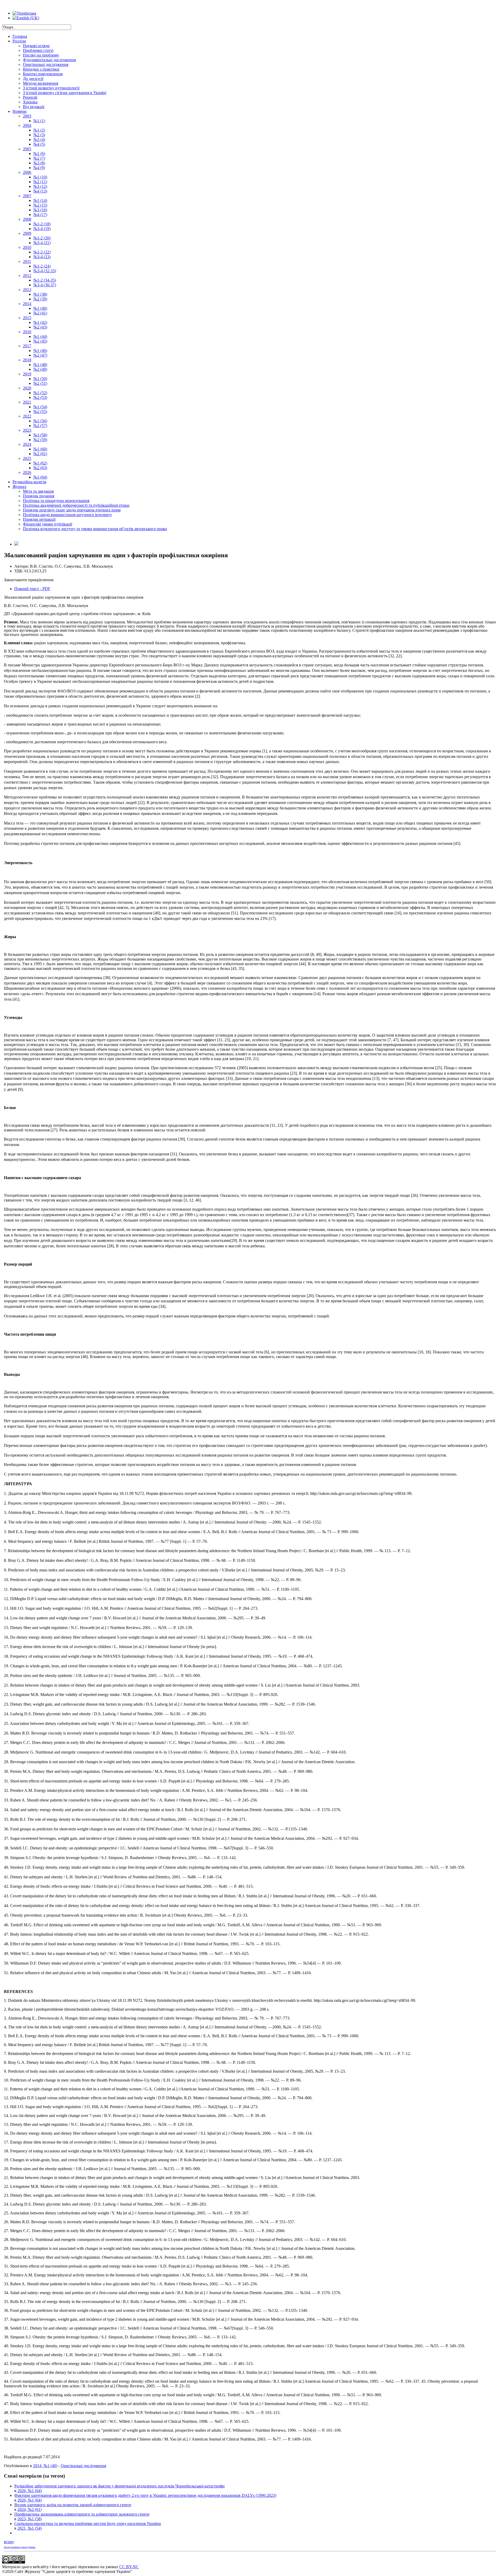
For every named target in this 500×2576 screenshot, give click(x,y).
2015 (27, 318)
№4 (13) (40, 191)
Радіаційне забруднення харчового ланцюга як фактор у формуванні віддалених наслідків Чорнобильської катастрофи (120, 2486)
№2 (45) (40, 341)
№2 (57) (40, 426)
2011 (27, 261)
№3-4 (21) (42, 243)
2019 (27, 374)
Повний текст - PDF (32, 589)
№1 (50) (40, 379)
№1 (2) (39, 130)
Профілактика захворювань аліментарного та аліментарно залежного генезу (82, 2514)
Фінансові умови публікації (48, 524)
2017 (27, 346)
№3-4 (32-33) (45, 271)
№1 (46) (40, 351)
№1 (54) (40, 407)
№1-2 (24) (42, 266)
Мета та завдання (38, 491)
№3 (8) (39, 163)
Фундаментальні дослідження (49, 60)
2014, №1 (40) (45, 2466)
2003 (27, 116)
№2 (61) (40, 454)
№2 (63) (40, 468)
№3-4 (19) (42, 229)
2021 (27, 402)
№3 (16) (40, 210)
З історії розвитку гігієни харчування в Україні (65, 93)
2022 (27, 416)
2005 (27, 149)
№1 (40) (40, 308)
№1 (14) (40, 200)
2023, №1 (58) (30, 2519)
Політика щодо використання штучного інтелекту (67, 515)
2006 (27, 172)
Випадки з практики (41, 69)
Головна (20, 36)
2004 (27, 125)
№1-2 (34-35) (45, 280)
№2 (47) (40, 355)
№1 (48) (40, 365)
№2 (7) (39, 158)
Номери (20, 111)
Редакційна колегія (29, 482)
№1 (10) (40, 177)
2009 (27, 233)
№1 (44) (40, 336)
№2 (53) (40, 397)
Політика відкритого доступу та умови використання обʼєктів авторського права (95, 529)
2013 (27, 290)
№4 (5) (39, 144)
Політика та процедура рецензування (56, 501)
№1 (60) (40, 449)
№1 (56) (40, 421)
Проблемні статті (38, 50)
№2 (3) (39, 135)
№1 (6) (39, 154)
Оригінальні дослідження (46, 64)
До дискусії (33, 79)
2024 (27, 444)
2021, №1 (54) (30, 2528)
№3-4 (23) (42, 257)
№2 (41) (40, 313)
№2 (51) (40, 383)
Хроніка (30, 102)
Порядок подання (39, 496)
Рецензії (30, 97)
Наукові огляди (36, 46)
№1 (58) (40, 435)
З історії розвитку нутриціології (51, 88)
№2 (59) (40, 440)
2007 (27, 196)
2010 (27, 247)
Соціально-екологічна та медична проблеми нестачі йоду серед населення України (88, 2524)
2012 (27, 275)
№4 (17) (40, 215)
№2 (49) (40, 369)
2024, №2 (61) (30, 2509)
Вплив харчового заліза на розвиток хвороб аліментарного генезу (73, 2505)
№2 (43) (40, 327)
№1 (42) (40, 322)
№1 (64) (40, 477)
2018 (27, 360)
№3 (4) (39, 140)
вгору (9, 2542)
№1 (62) (40, 463)
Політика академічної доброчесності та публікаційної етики (76, 505)
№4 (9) (39, 168)
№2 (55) (40, 411)
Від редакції (34, 107)
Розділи (19, 41)
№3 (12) (40, 186)
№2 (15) (40, 205)
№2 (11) (40, 182)
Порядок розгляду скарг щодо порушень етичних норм (72, 510)
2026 (27, 472)
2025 (27, 458)
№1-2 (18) (42, 224)
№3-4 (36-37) (45, 285)
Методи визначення (40, 83)
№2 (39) (40, 299)
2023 (27, 430)
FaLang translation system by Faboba (20, 2547)
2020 (27, 388)
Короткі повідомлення (43, 74)
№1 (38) (40, 294)
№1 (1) (39, 121)
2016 (27, 332)
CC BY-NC (129, 2567)
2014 (27, 304)
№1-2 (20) (42, 238)
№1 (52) (40, 393)
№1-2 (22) (42, 252)
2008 (27, 219)
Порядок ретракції (39, 519)
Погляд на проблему (41, 55)
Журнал (19, 487)
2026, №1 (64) (30, 2491)
